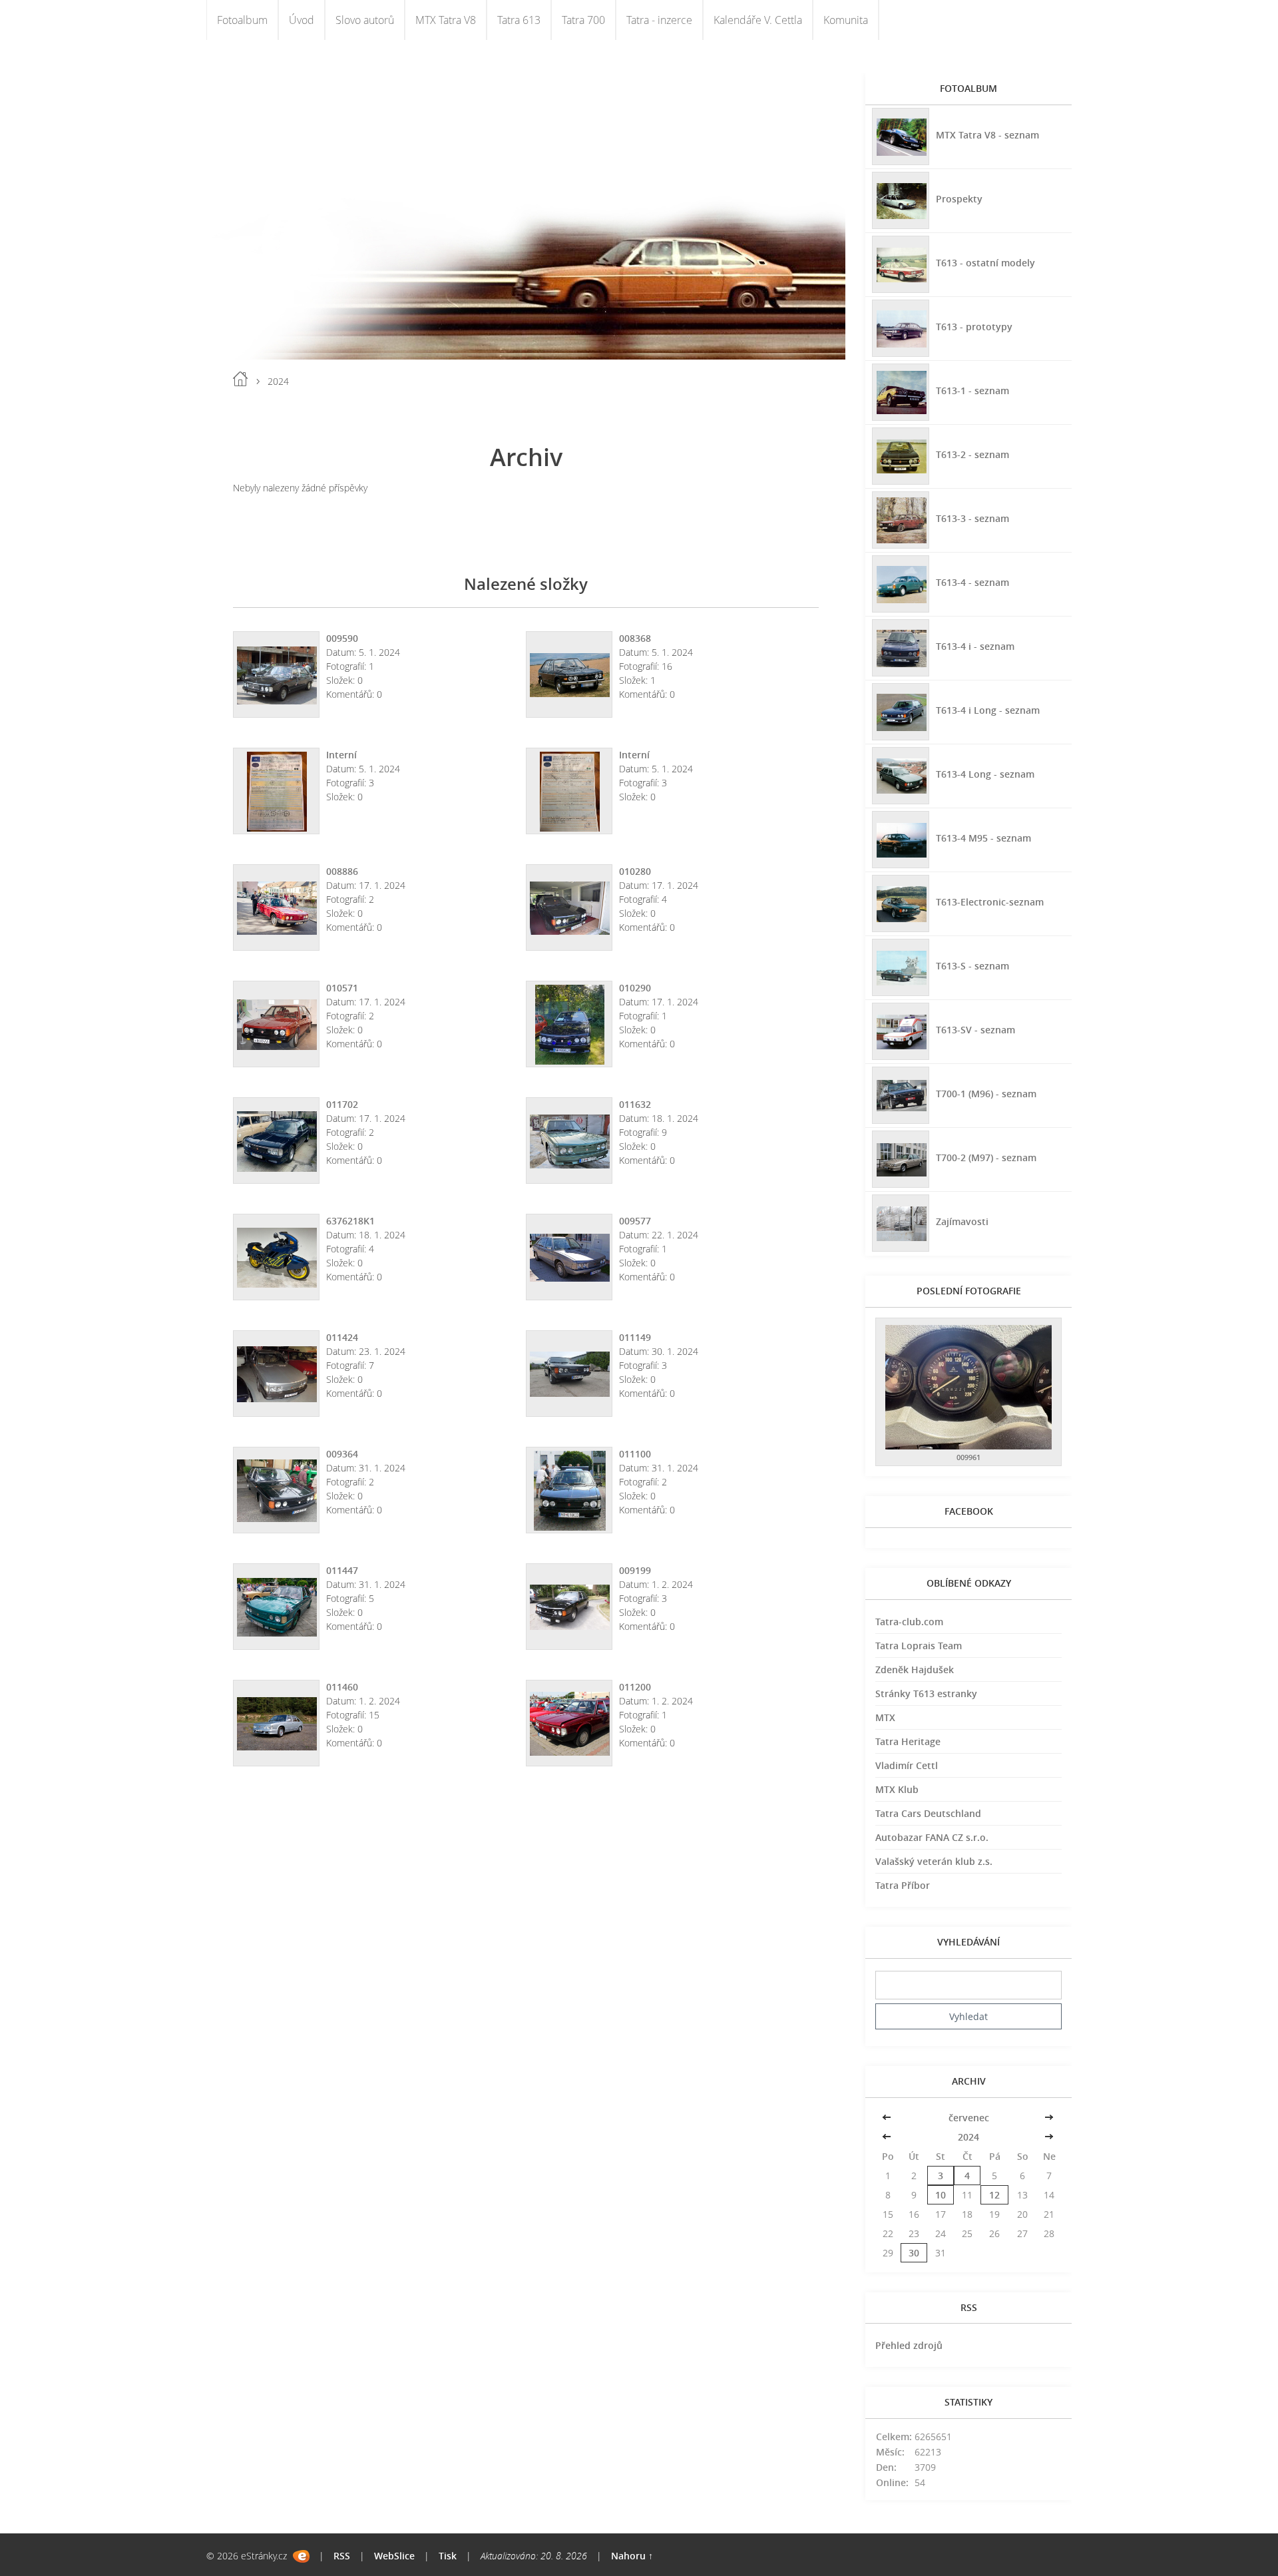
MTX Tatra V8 (446, 20)
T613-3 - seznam (972, 518)
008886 (342, 871)
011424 (342, 1337)
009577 (635, 1221)
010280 (635, 871)
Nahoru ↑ (632, 2556)
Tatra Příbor (903, 1885)
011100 (635, 1454)
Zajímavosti (962, 1221)
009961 (968, 1457)
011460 (342, 1687)
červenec (969, 2118)
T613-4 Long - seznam (985, 774)
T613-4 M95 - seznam (983, 838)
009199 (635, 1570)
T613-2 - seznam (972, 454)
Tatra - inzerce (659, 20)
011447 (342, 1570)
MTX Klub (897, 1789)
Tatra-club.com (909, 1622)
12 (994, 2195)
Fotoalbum (242, 20)
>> (1049, 2118)
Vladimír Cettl (907, 1765)
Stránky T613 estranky (926, 1693)
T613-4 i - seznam (975, 646)
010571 (342, 988)
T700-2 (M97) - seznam (986, 1158)
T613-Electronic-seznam (990, 902)
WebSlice (394, 2556)
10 (941, 2195)
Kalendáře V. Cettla (758, 20)
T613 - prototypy (974, 327)
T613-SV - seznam (975, 1030)
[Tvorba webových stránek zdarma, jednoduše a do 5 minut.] (301, 2556)
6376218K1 (350, 1221)
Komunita (846, 20)
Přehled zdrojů (909, 2345)
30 (914, 2253)
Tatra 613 (519, 20)
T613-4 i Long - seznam (988, 710)
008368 (635, 638)
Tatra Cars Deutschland (928, 1813)
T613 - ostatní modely (985, 263)
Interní (341, 755)
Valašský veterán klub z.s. (934, 1861)
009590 (342, 638)
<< (888, 2118)
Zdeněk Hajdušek (915, 1670)
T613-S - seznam (972, 966)
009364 (342, 1454)
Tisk (448, 2556)
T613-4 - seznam (972, 582)
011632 (635, 1104)
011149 (635, 1337)
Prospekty (959, 199)
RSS (342, 2556)
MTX (885, 1717)
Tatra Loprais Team (919, 1646)
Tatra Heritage (908, 1741)
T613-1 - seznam (972, 390)
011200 (635, 1687)
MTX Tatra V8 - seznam (987, 135)
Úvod (302, 20)
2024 (968, 2137)
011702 (342, 1104)
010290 (635, 988)
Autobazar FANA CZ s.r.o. (932, 1837)
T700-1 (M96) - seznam (986, 1094)
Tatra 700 (583, 20)
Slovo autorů (365, 20)
